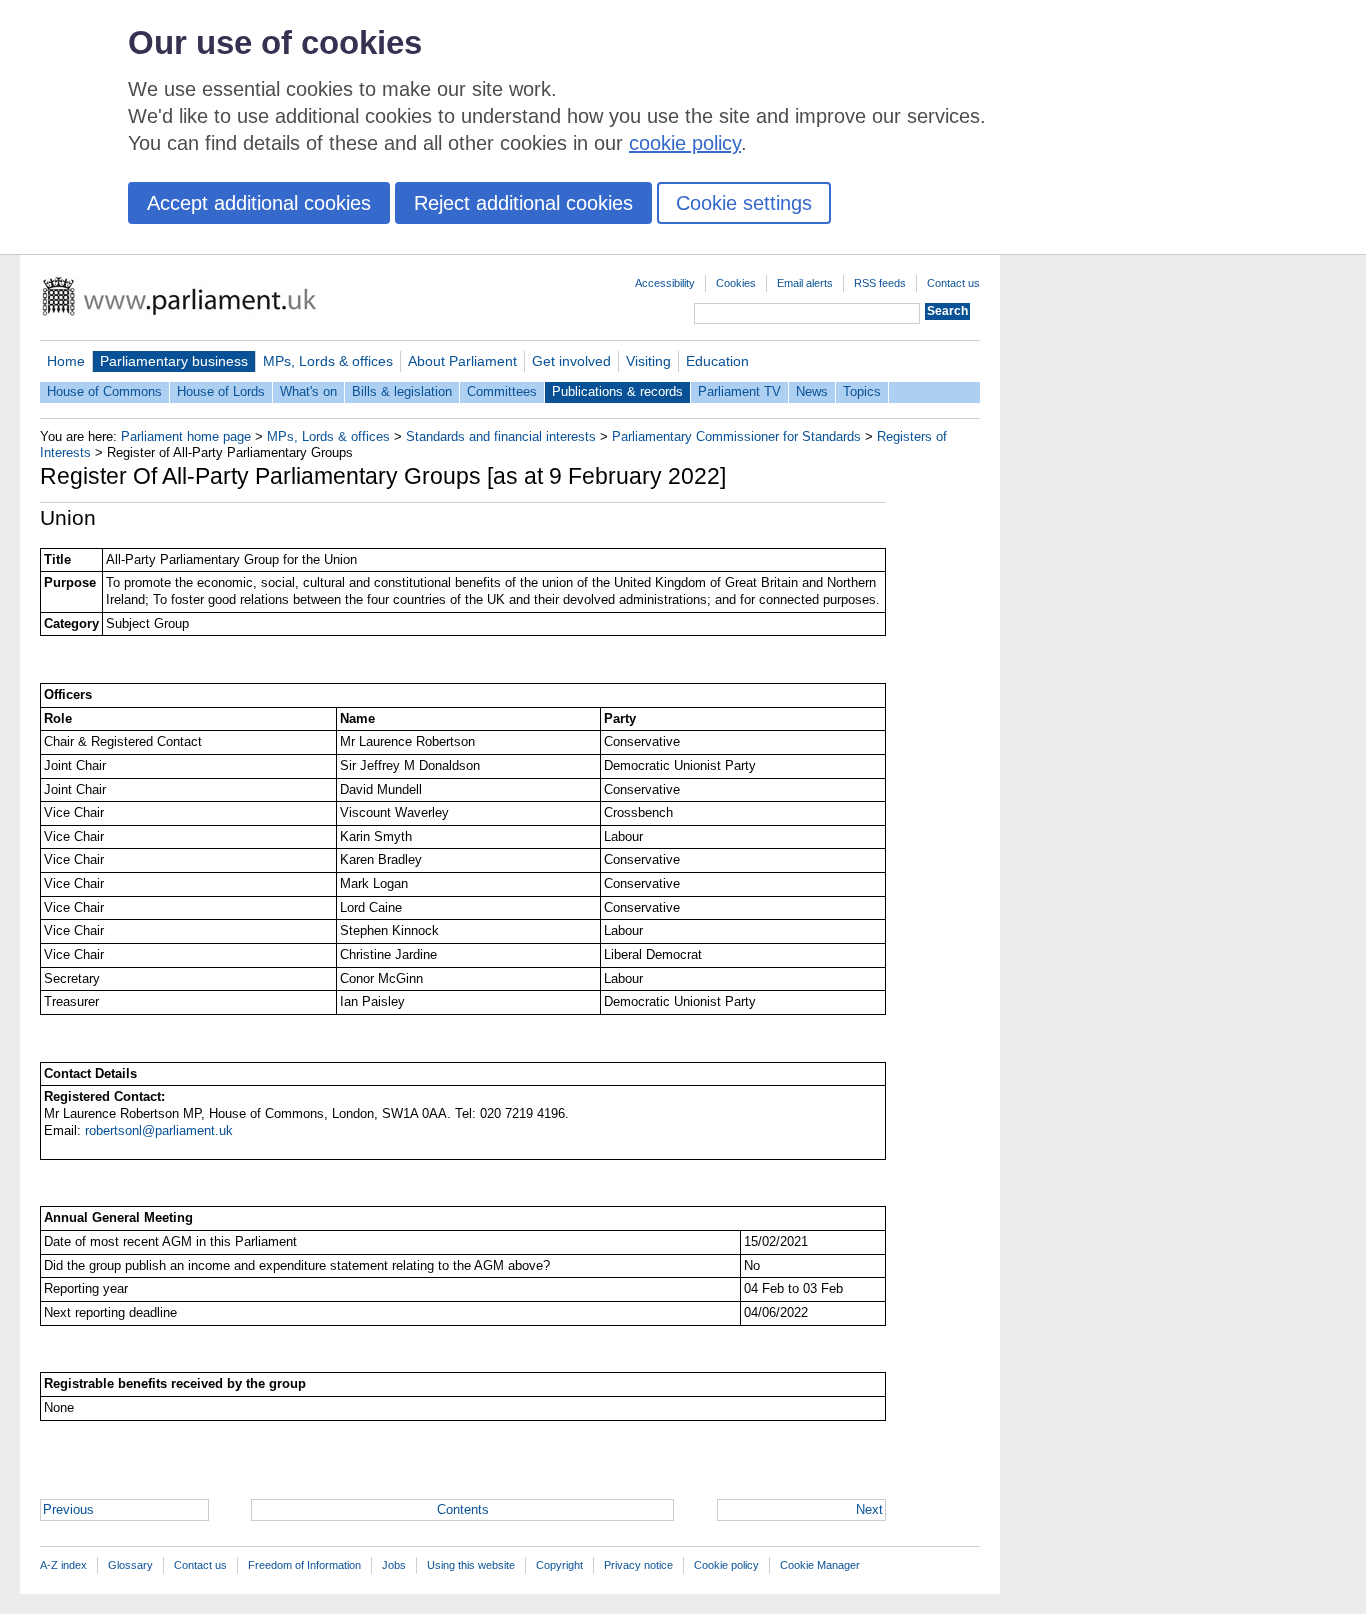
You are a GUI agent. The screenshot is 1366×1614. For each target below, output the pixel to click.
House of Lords (221, 391)
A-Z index (63, 1565)
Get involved (571, 361)
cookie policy (685, 143)
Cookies (736, 283)
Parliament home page (186, 436)
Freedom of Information (304, 1565)
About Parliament (462, 361)
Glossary (130, 1565)
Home (66, 361)
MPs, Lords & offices (328, 361)
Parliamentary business (174, 361)
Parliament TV (739, 391)
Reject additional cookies (523, 203)
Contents (463, 1509)
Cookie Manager (820, 1565)
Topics (862, 391)
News (812, 391)
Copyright (559, 1565)
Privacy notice (638, 1565)
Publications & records (617, 391)
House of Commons (104, 391)
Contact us (953, 283)
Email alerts (805, 283)
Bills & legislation (402, 391)
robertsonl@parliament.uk (159, 1130)
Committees (502, 391)
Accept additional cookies (259, 203)
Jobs (394, 1565)
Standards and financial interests (501, 436)
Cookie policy (726, 1565)
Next (869, 1509)
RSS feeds (880, 283)
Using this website (471, 1565)
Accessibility (665, 283)
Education (717, 361)
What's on (308, 391)
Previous (68, 1509)
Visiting (648, 361)
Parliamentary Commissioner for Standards (736, 436)
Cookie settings (744, 203)
